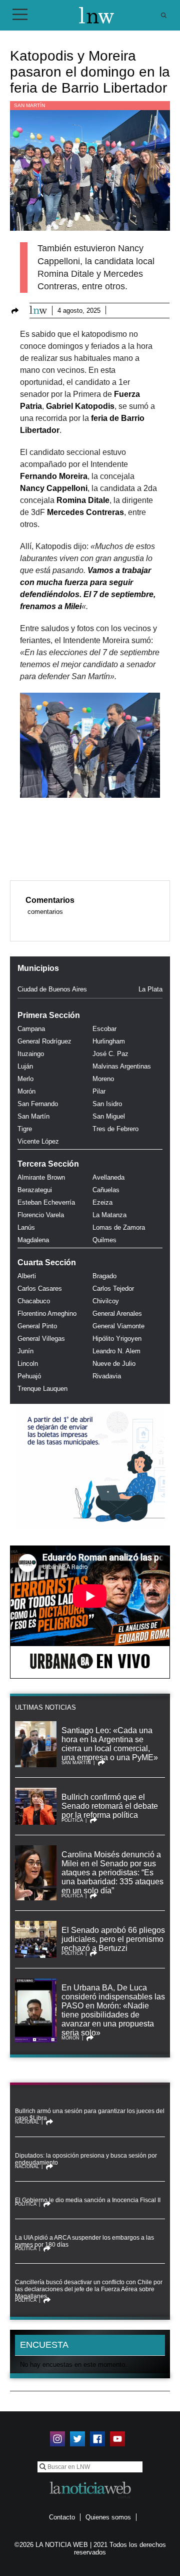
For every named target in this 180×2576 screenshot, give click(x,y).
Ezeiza (102, 1202)
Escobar (104, 1029)
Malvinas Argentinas (122, 1066)
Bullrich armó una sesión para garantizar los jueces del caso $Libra (90, 2115)
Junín (25, 1351)
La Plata (150, 989)
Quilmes (104, 1240)
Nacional (27, 2122)
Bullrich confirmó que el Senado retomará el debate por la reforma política (110, 1806)
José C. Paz (110, 1054)
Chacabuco (34, 1301)
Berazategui (35, 1190)
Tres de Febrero (115, 1129)
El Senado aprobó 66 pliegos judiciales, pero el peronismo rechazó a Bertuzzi (113, 1939)
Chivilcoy (106, 1301)
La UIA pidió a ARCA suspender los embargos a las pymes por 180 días (84, 2241)
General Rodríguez (44, 1041)
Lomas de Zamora (119, 1227)
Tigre (25, 1129)
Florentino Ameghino (47, 1314)
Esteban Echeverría (46, 1202)
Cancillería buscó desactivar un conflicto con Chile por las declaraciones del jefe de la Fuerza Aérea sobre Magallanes (89, 2289)
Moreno (103, 1079)
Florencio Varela (41, 1215)
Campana (31, 1029)
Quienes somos (108, 2517)
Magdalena (33, 1240)
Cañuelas (106, 1190)
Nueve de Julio (114, 1364)
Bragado (104, 1276)
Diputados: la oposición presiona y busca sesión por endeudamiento (86, 2159)
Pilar (99, 1091)
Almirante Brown (41, 1177)
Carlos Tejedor (113, 1289)
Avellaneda (108, 1177)
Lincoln (28, 1364)
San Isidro (107, 1104)
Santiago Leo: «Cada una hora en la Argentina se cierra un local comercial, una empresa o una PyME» (110, 1744)
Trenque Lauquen (42, 1389)
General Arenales (117, 1314)
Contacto (62, 2517)
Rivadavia (107, 1376)
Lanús (26, 1227)
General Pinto (37, 1326)
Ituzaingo (31, 1054)
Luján (25, 1066)
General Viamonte (118, 1326)
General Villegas (41, 1339)
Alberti (27, 1276)
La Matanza (109, 1215)
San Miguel (109, 1116)
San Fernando (38, 1104)
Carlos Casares (40, 1289)
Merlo (25, 1079)
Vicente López (38, 1141)
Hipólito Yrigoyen (117, 1339)
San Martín (29, 105)
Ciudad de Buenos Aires (52, 989)
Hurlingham (109, 1041)
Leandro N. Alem (116, 1351)
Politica (72, 1820)
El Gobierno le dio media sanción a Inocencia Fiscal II (88, 2200)
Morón (26, 1091)
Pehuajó (29, 1376)
